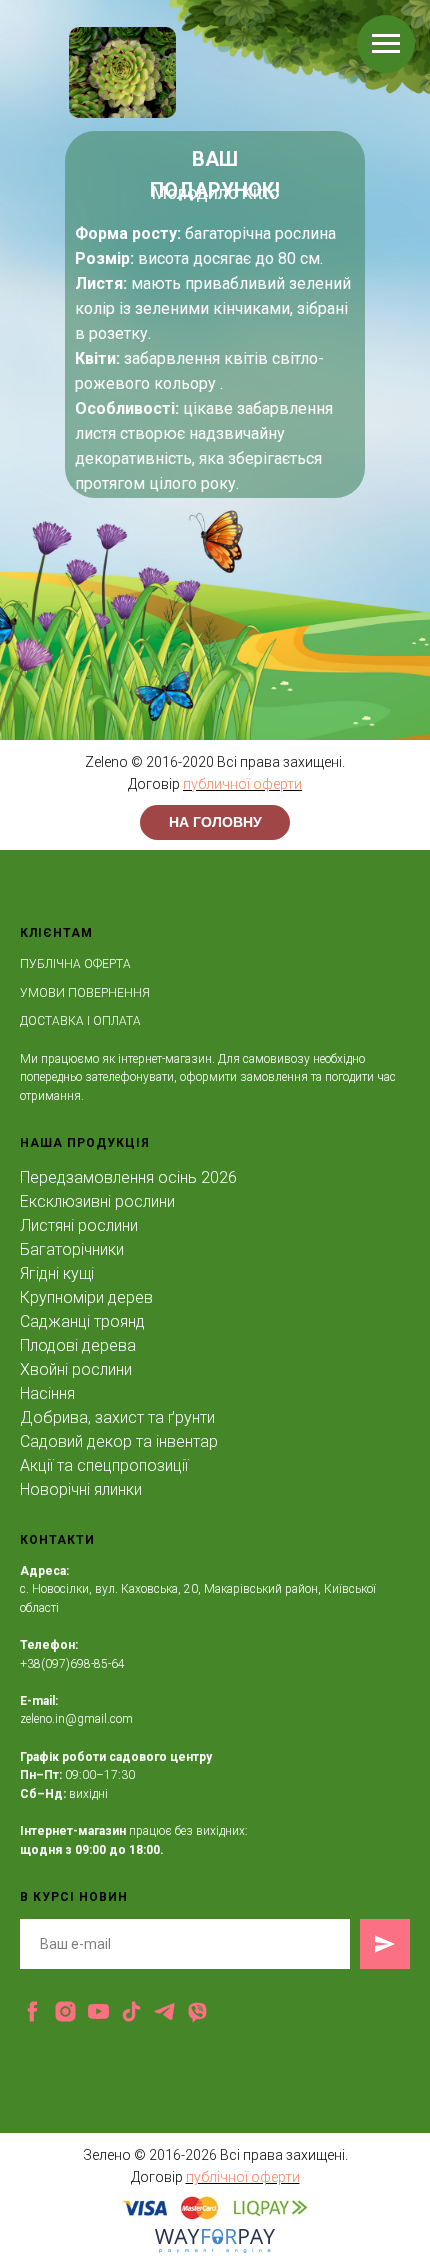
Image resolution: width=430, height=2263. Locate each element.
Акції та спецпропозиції (104, 1465)
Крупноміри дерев (86, 1297)
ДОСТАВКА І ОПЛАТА (80, 1021)
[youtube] (98, 2011)
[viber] (197, 2011)
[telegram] (164, 2011)
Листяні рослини (79, 1225)
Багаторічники (72, 1249)
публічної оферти (243, 2177)
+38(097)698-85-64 (72, 1664)
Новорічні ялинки (81, 1489)
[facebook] (32, 2011)
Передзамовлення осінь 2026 (128, 1177)
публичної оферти (242, 784)
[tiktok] (131, 2011)
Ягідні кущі (57, 1273)
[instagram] (65, 2011)
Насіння (47, 1393)
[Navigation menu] (386, 44)
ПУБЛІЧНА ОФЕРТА (75, 964)
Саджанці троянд (82, 1321)
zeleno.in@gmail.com (76, 1719)
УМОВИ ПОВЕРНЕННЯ (85, 993)
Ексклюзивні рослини (97, 1201)
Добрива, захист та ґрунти (117, 1417)
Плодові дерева (78, 1345)
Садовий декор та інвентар (119, 1441)
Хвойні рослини (76, 1369)
